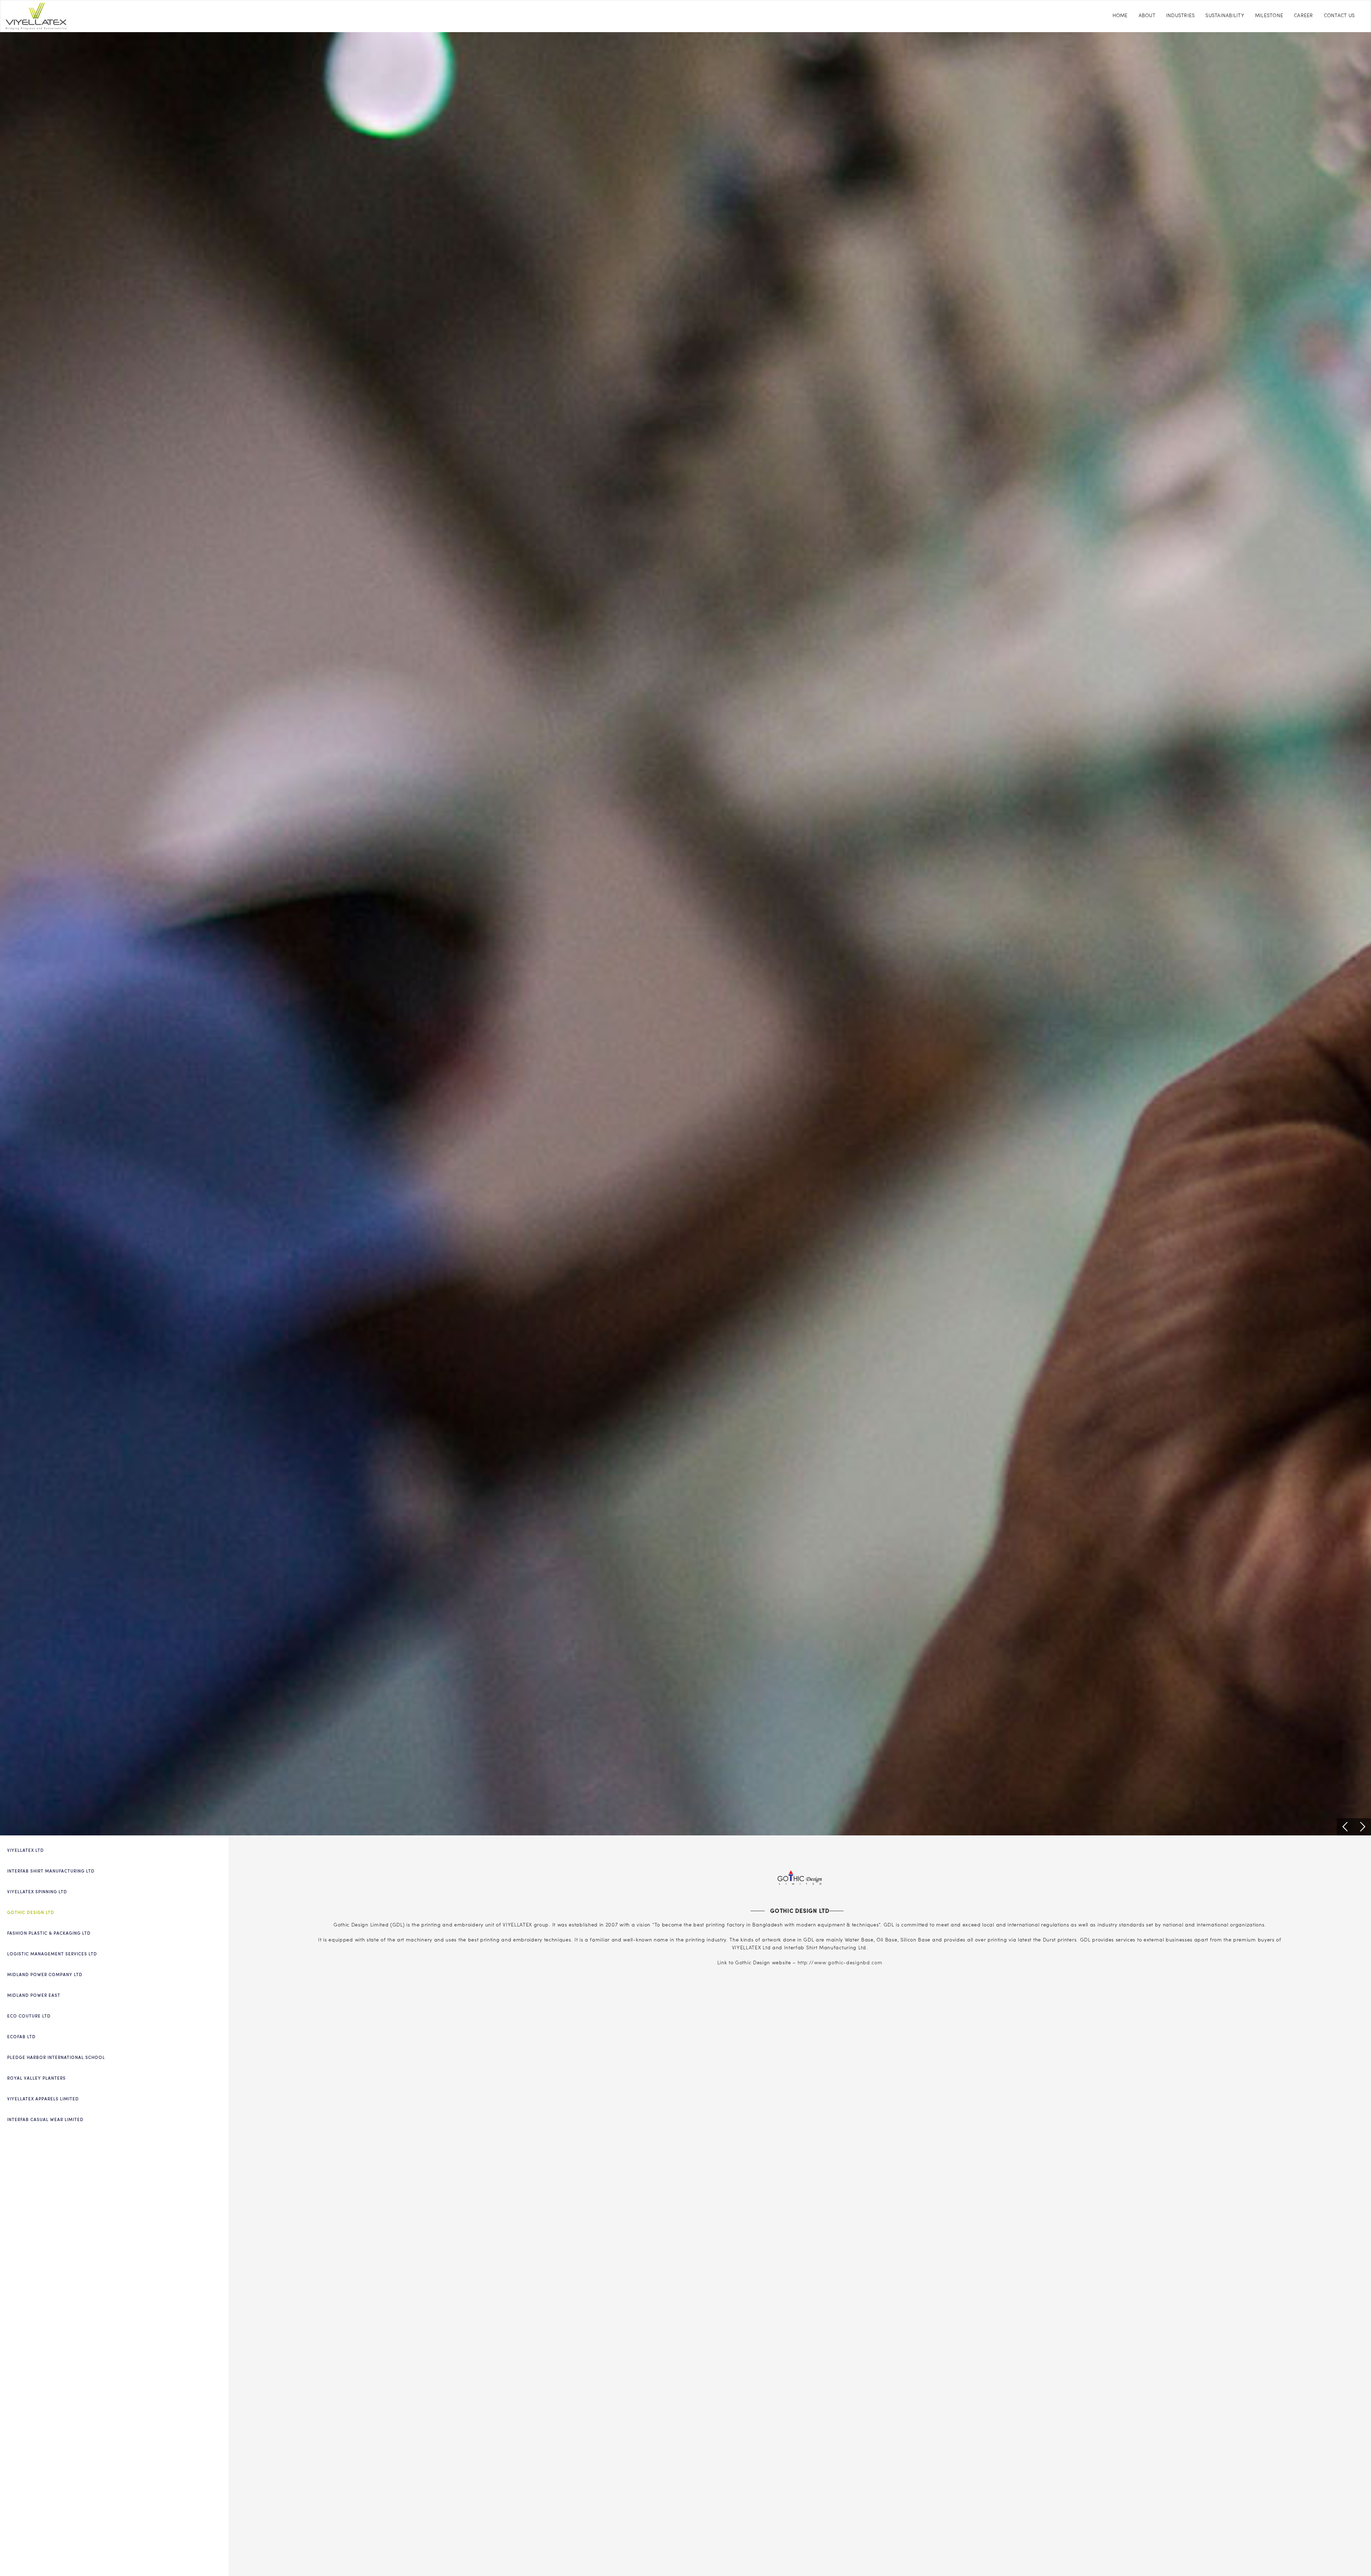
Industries (1181, 16)
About (1147, 16)
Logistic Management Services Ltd (52, 1954)
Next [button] (1362, 1827)
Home (1120, 16)
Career (1304, 16)
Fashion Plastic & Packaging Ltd (49, 1934)
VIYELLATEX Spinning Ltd (37, 1892)
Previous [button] (1345, 1827)
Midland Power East (34, 1996)
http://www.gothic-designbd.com (840, 1963)
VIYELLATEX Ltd (26, 1851)
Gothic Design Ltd (31, 1913)
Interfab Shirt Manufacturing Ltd (51, 1871)
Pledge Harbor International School (56, 2058)
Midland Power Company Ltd (45, 1975)
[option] (685, 934)
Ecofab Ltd (21, 2037)
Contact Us (1339, 16)
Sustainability (1225, 16)
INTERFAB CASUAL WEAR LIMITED (45, 2120)
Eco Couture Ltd (29, 2016)
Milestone (1269, 16)
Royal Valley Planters (36, 2079)
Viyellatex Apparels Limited (43, 2099)
